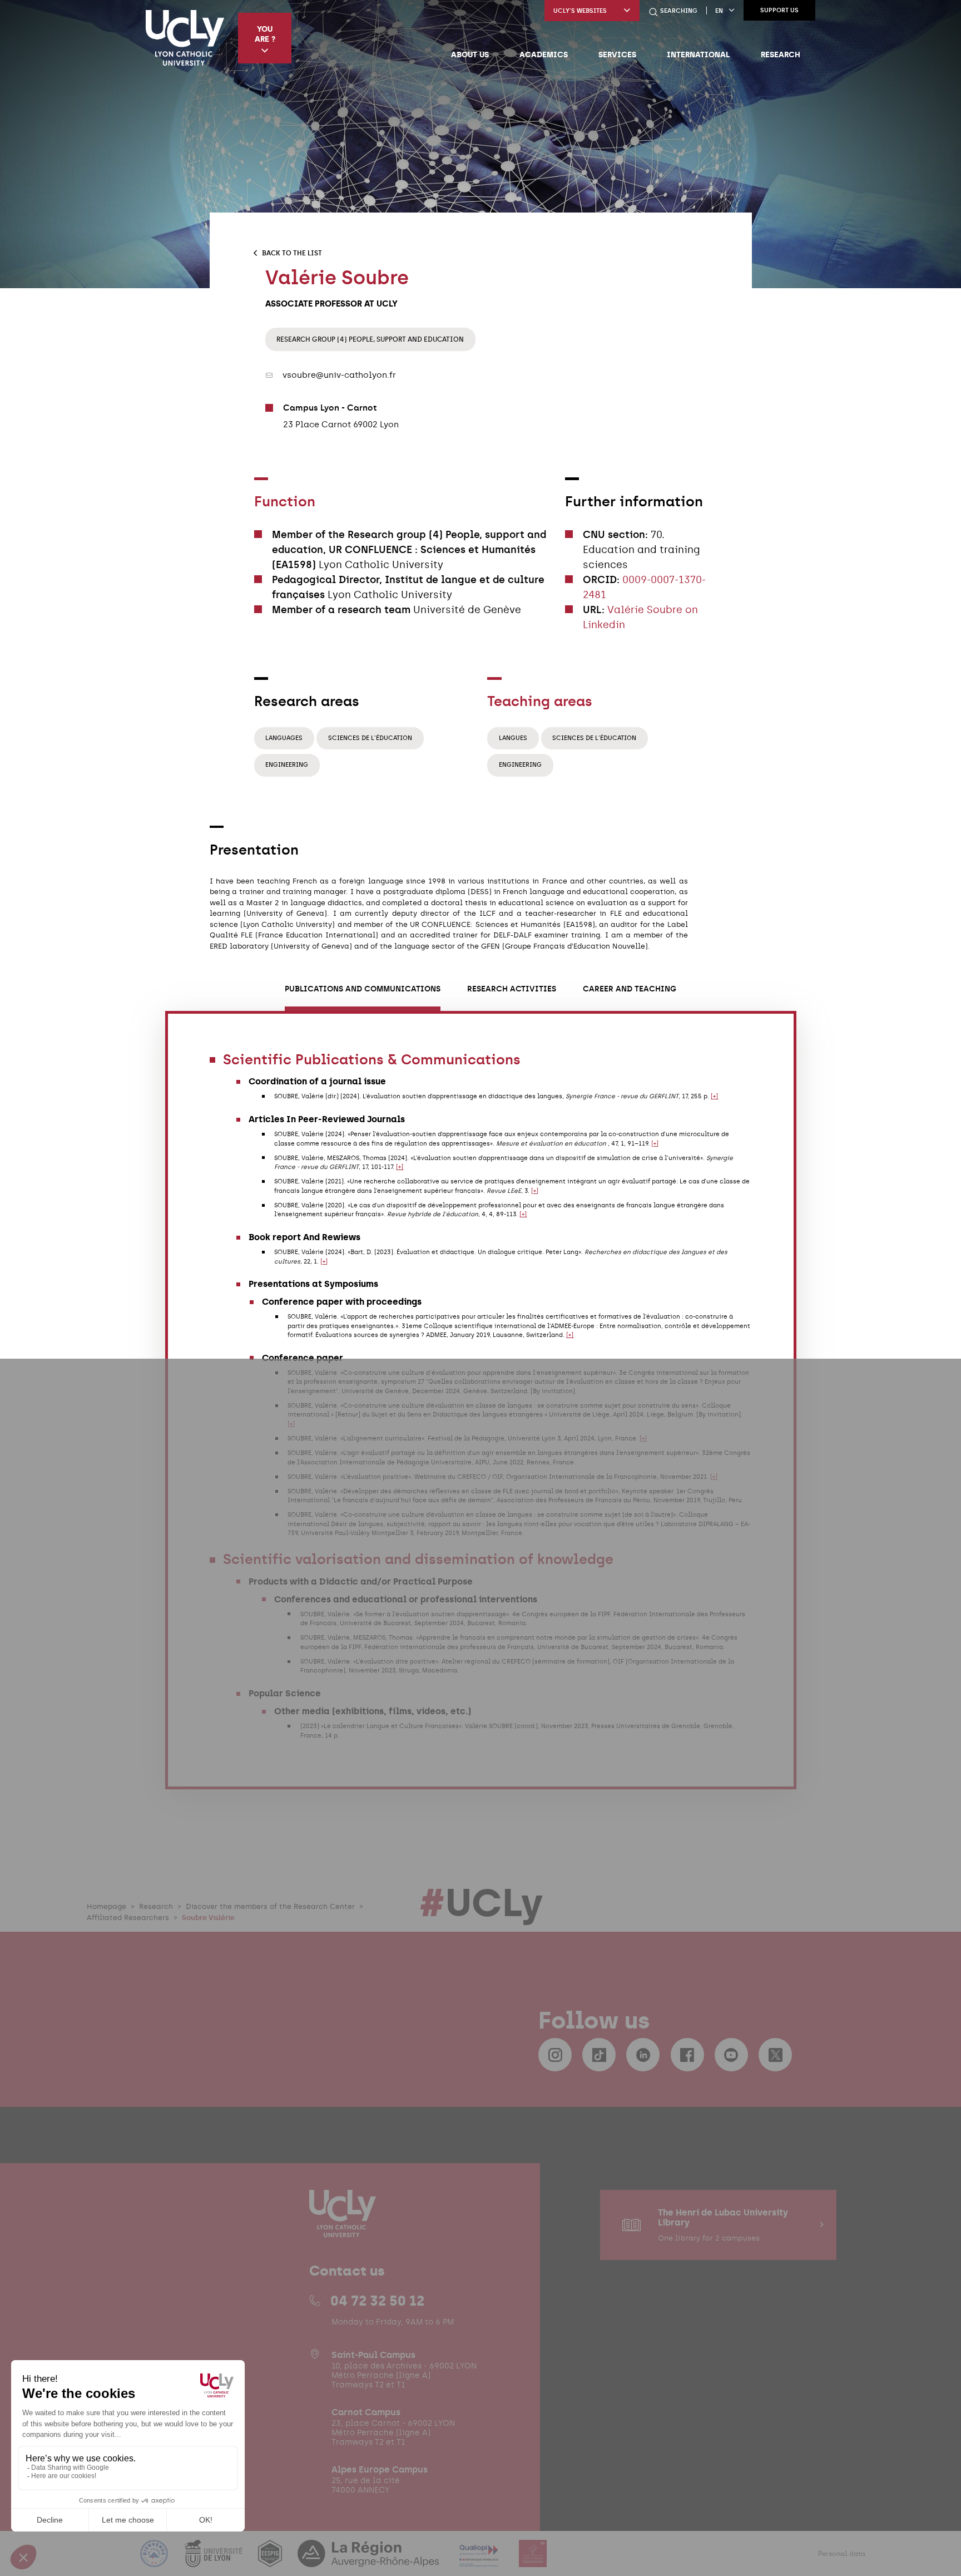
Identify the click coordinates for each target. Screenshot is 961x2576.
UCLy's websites (580, 11)
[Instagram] (555, 2055)
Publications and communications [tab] (363, 989)
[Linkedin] (643, 2055)
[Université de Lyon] (214, 2560)
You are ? (265, 34)
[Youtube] (731, 2055)
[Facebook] (687, 2055)
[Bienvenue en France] (155, 2560)
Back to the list (292, 253)
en (719, 11)
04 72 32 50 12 (377, 2301)
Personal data (842, 2554)
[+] (714, 1096)
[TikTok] (599, 2055)
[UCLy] (185, 38)
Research (781, 55)
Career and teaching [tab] (630, 989)
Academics (544, 55)
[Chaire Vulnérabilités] (533, 2560)
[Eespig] (271, 2560)
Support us (779, 10)
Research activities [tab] (512, 989)
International (698, 55)
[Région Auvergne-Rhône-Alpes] (369, 2560)
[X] (775, 2055)
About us (470, 55)
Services (617, 55)
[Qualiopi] (480, 2560)
